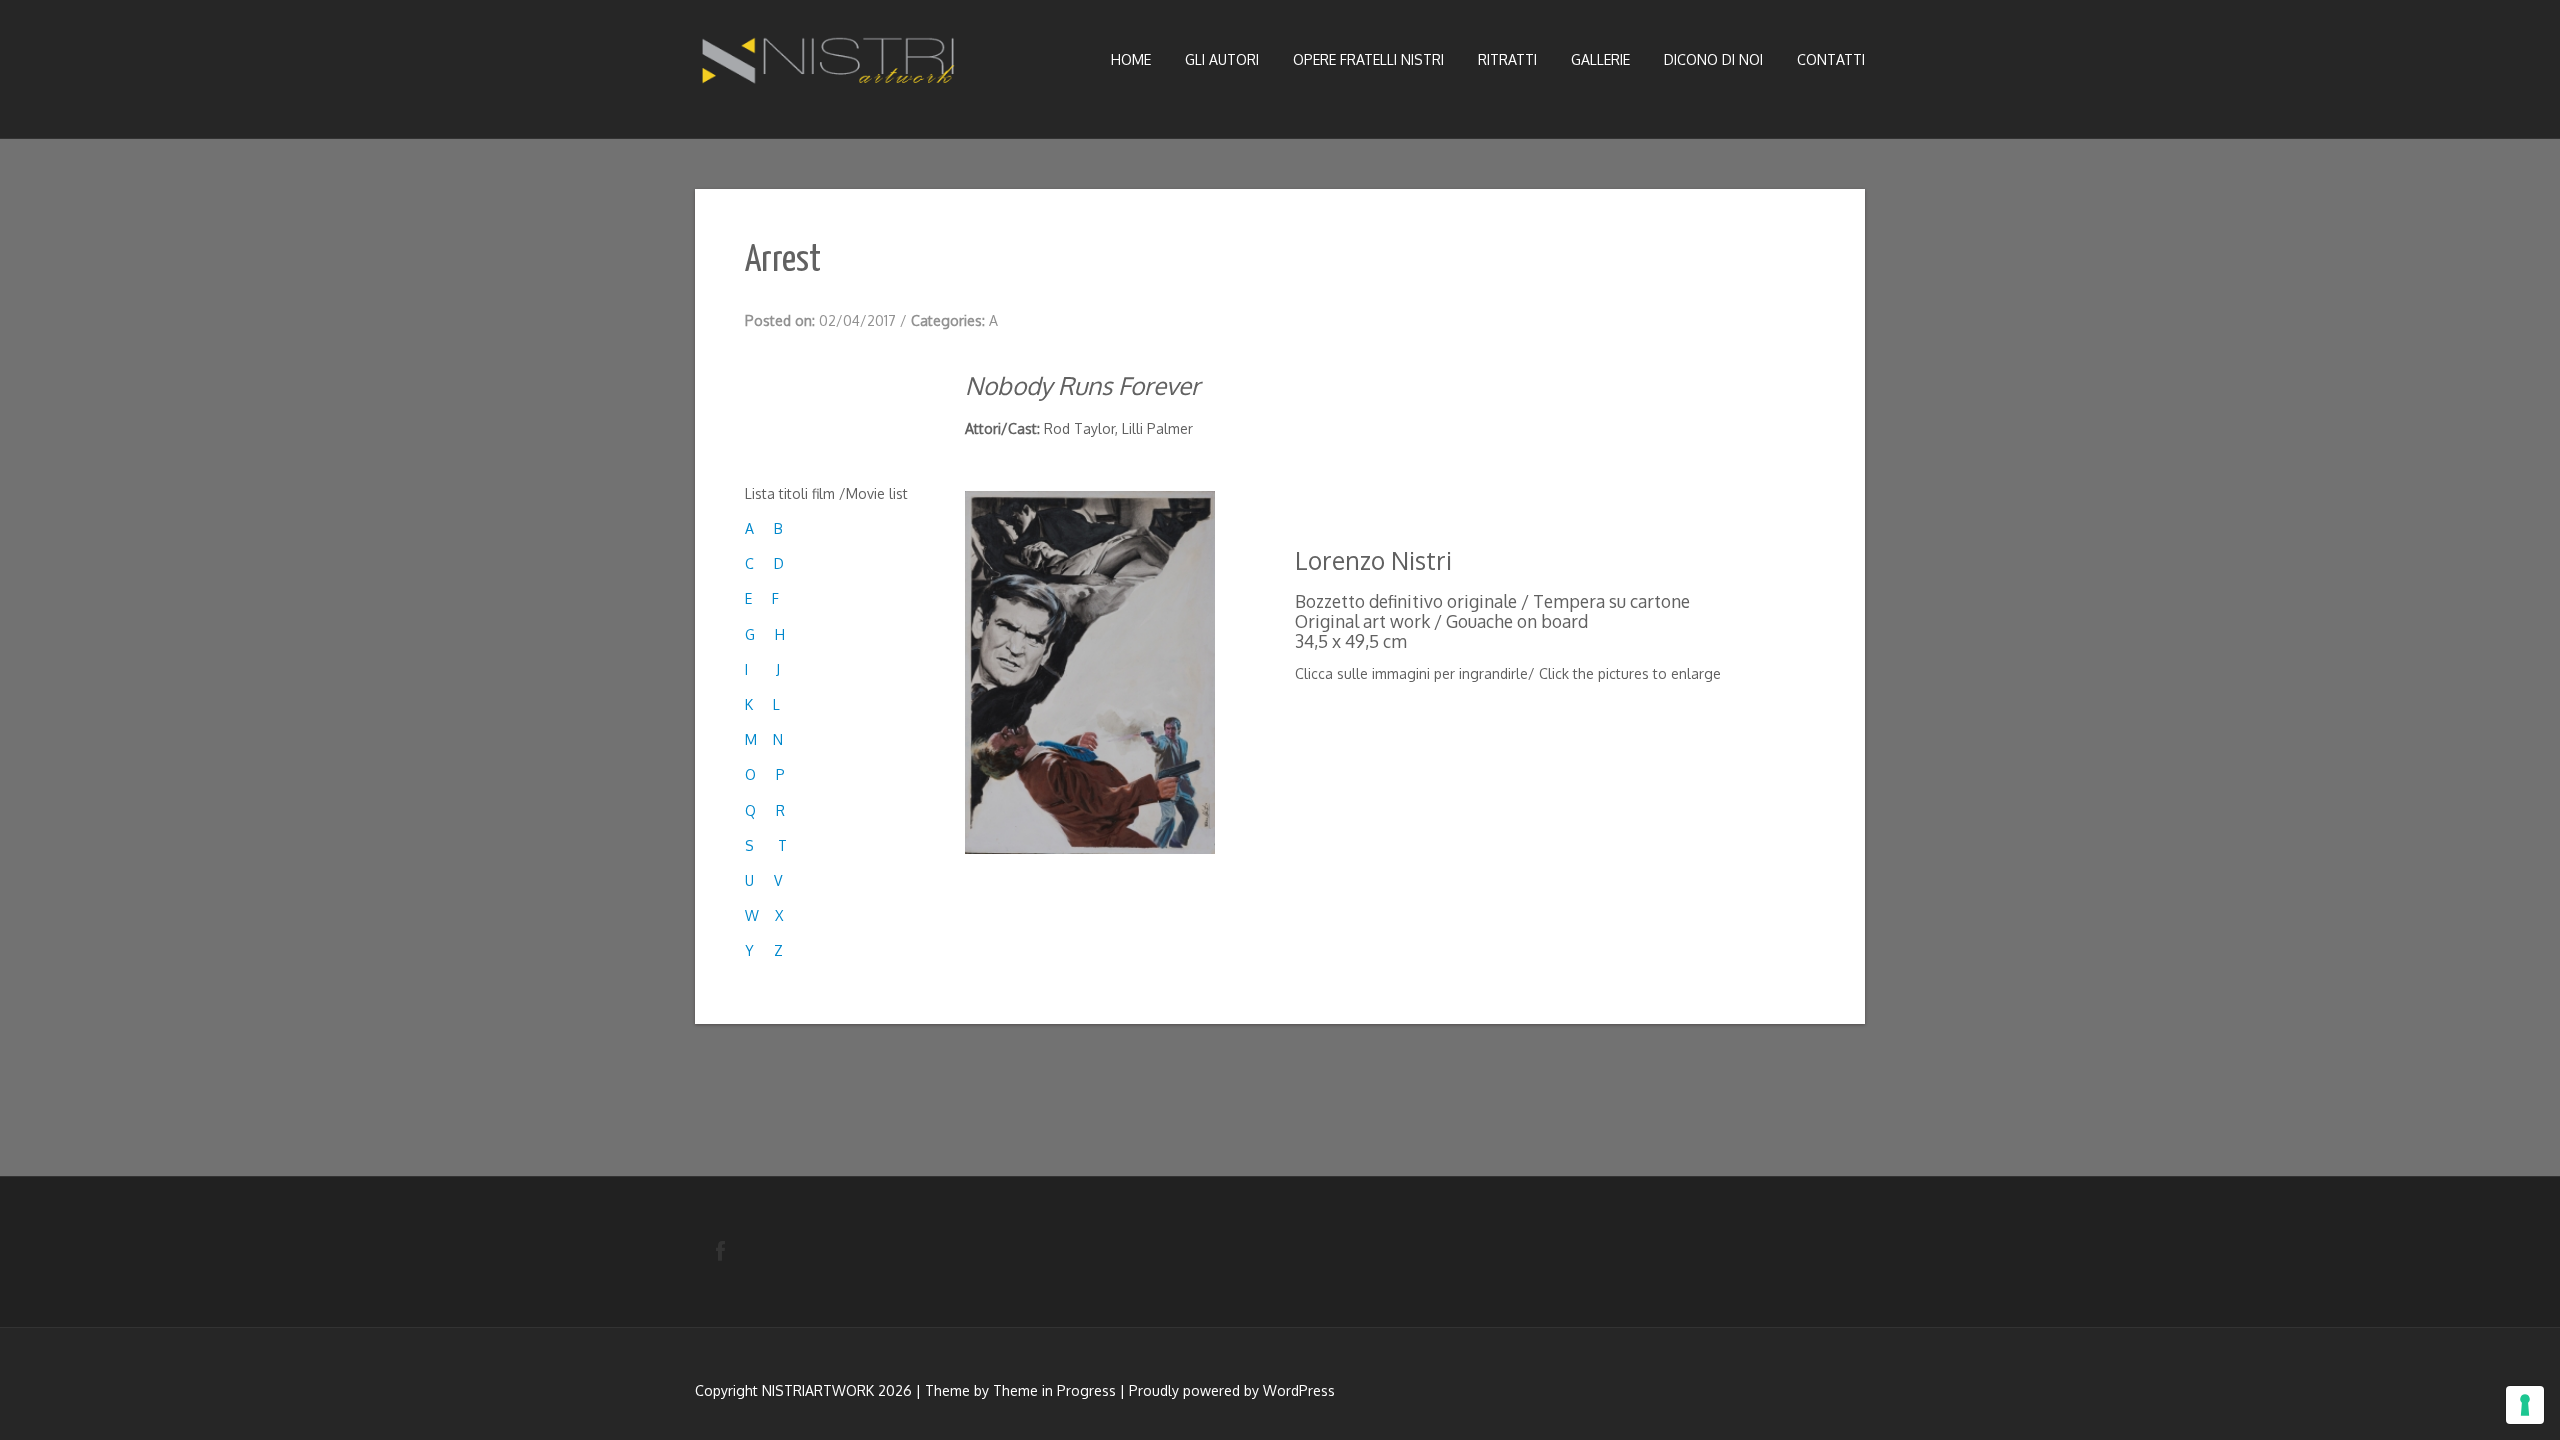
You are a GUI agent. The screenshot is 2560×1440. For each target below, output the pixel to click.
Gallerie (1600, 59)
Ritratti (1507, 59)
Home (1131, 59)
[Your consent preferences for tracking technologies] (2525, 1405)
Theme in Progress (1054, 1390)
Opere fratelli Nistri (1368, 59)
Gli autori (1222, 59)
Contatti (1831, 59)
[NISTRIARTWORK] (830, 66)
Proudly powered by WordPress (1232, 1390)
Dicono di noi (1713, 59)
